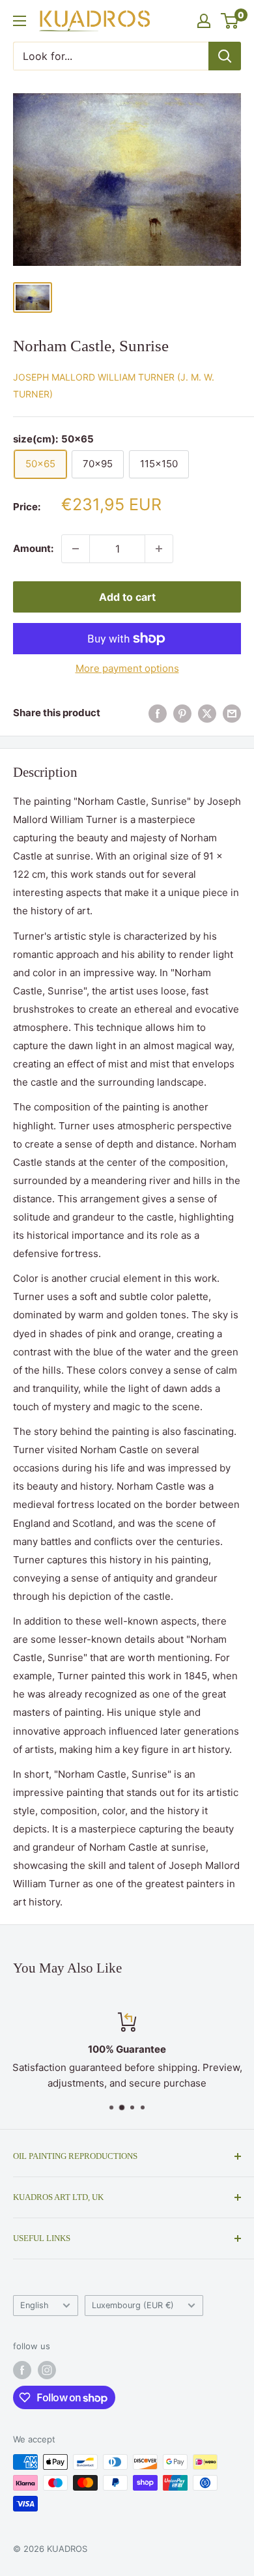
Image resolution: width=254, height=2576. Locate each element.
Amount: (33, 548)
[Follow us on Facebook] (22, 2370)
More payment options (127, 668)
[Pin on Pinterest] (182, 713)
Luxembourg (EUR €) (133, 2305)
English (35, 2305)
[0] (230, 21)
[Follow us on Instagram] (47, 2370)
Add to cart (127, 597)
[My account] (204, 21)
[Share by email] (232, 713)
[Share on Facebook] (158, 713)
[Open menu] (20, 21)
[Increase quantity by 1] (159, 549)
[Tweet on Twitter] (207, 713)
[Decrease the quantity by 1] (76, 549)
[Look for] (225, 56)
